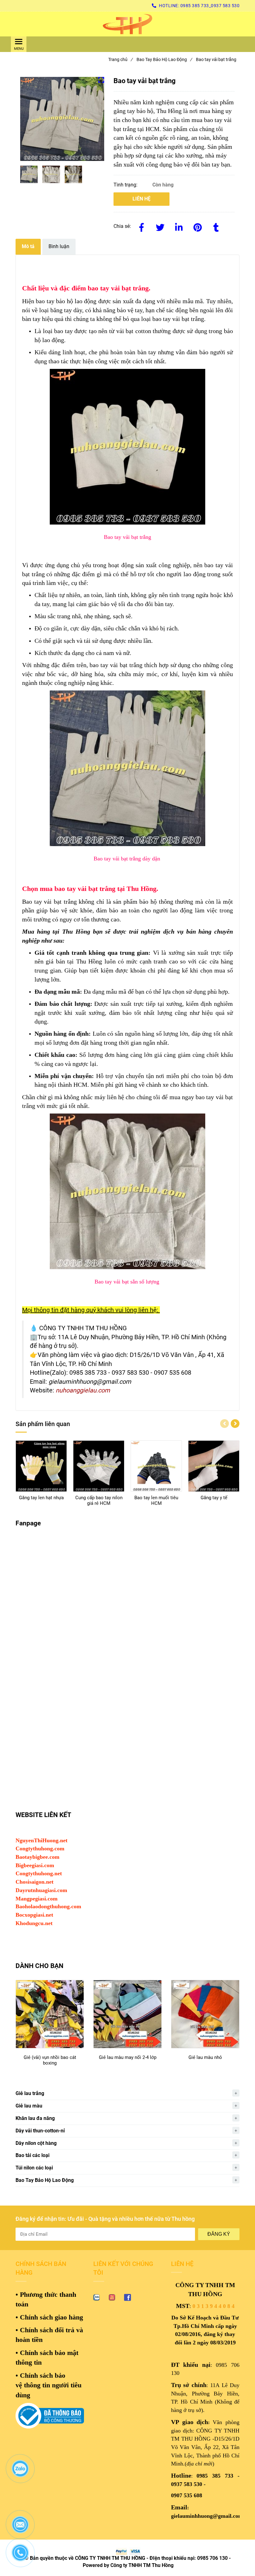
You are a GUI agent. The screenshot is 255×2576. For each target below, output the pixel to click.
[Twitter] (160, 226)
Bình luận (59, 246)
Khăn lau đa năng (35, 2118)
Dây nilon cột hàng (36, 2143)
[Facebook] (141, 226)
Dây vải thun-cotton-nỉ (40, 2131)
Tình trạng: (126, 185)
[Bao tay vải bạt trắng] (127, 24)
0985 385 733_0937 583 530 (210, 6)
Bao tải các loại (32, 2155)
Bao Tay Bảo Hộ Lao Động (164, 59)
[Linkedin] (179, 226)
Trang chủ (120, 59)
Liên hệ (141, 199)
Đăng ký (219, 2234)
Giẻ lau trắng (30, 2093)
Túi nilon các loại (34, 2168)
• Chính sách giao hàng (49, 2317)
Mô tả (28, 246)
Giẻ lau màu (29, 2106)
